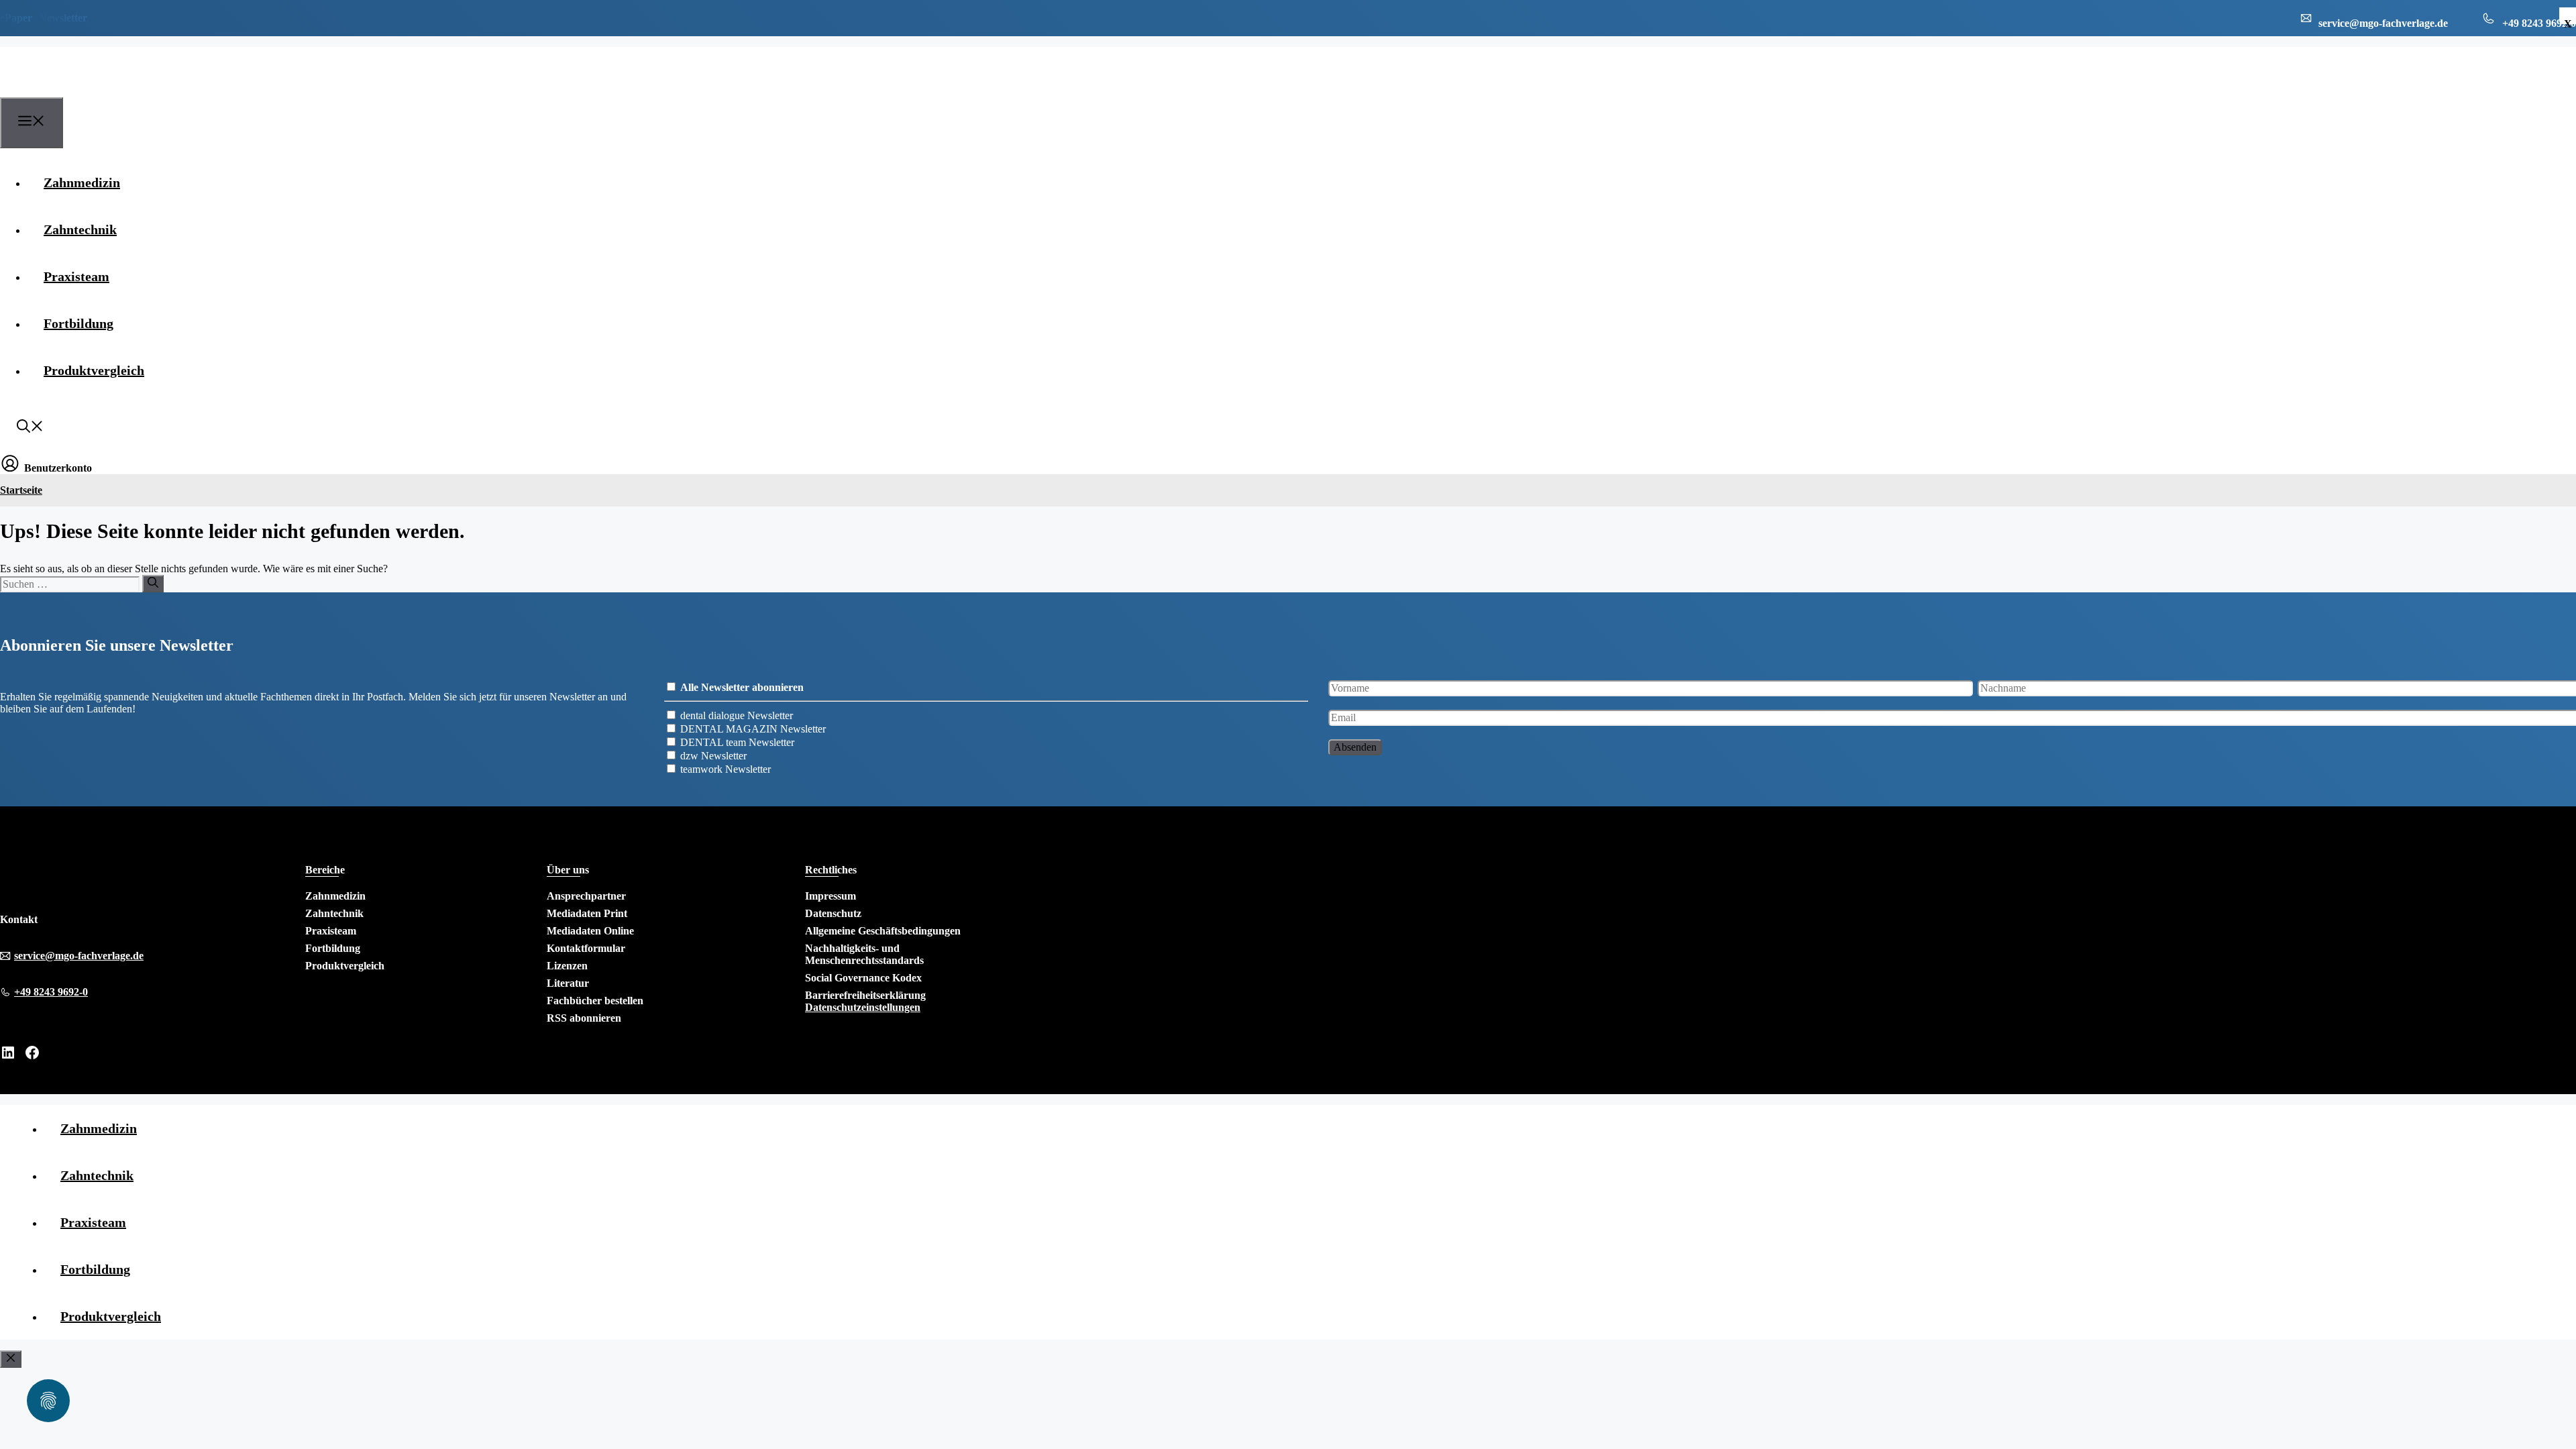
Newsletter (63, 18)
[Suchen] (153, 584)
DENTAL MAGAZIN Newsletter (753, 729)
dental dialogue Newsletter (737, 715)
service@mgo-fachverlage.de (79, 956)
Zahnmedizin (82, 182)
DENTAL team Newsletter (737, 742)
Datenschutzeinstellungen (863, 1007)
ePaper (16, 18)
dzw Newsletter (713, 756)
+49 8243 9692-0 (51, 992)
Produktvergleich (94, 370)
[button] (30, 428)
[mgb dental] (68, 89)
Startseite (21, 490)
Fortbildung (78, 323)
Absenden (1355, 747)
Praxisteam (76, 276)
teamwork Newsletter (726, 769)
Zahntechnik (80, 229)
